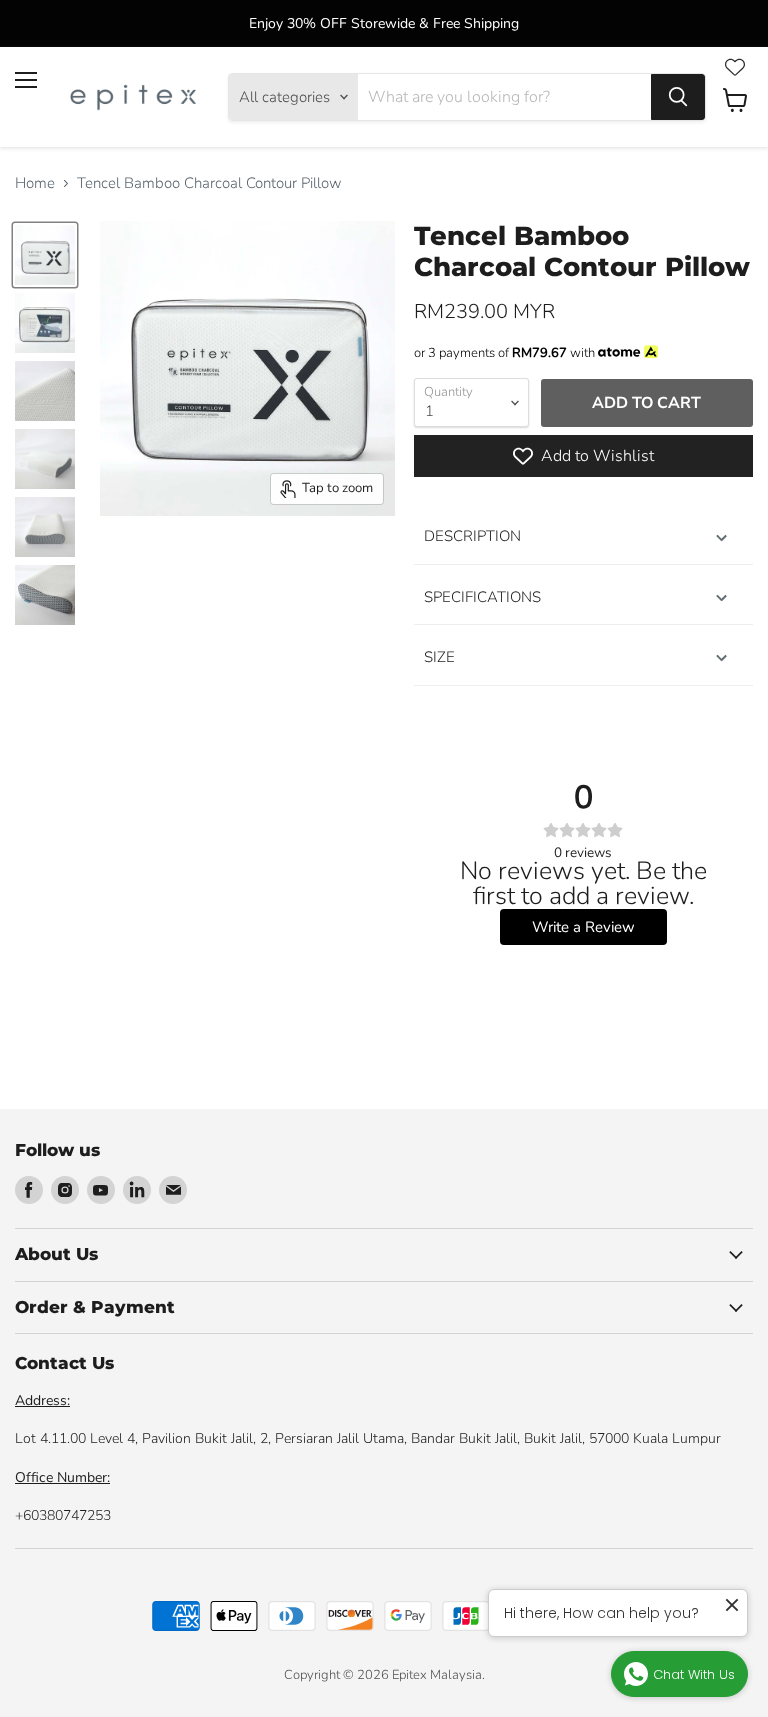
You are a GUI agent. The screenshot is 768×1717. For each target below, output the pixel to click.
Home (35, 183)
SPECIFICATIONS (482, 597)
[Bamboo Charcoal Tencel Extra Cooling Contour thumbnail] (45, 255)
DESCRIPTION (472, 536)
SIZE (439, 657)
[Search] (678, 97)
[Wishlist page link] (735, 67)
